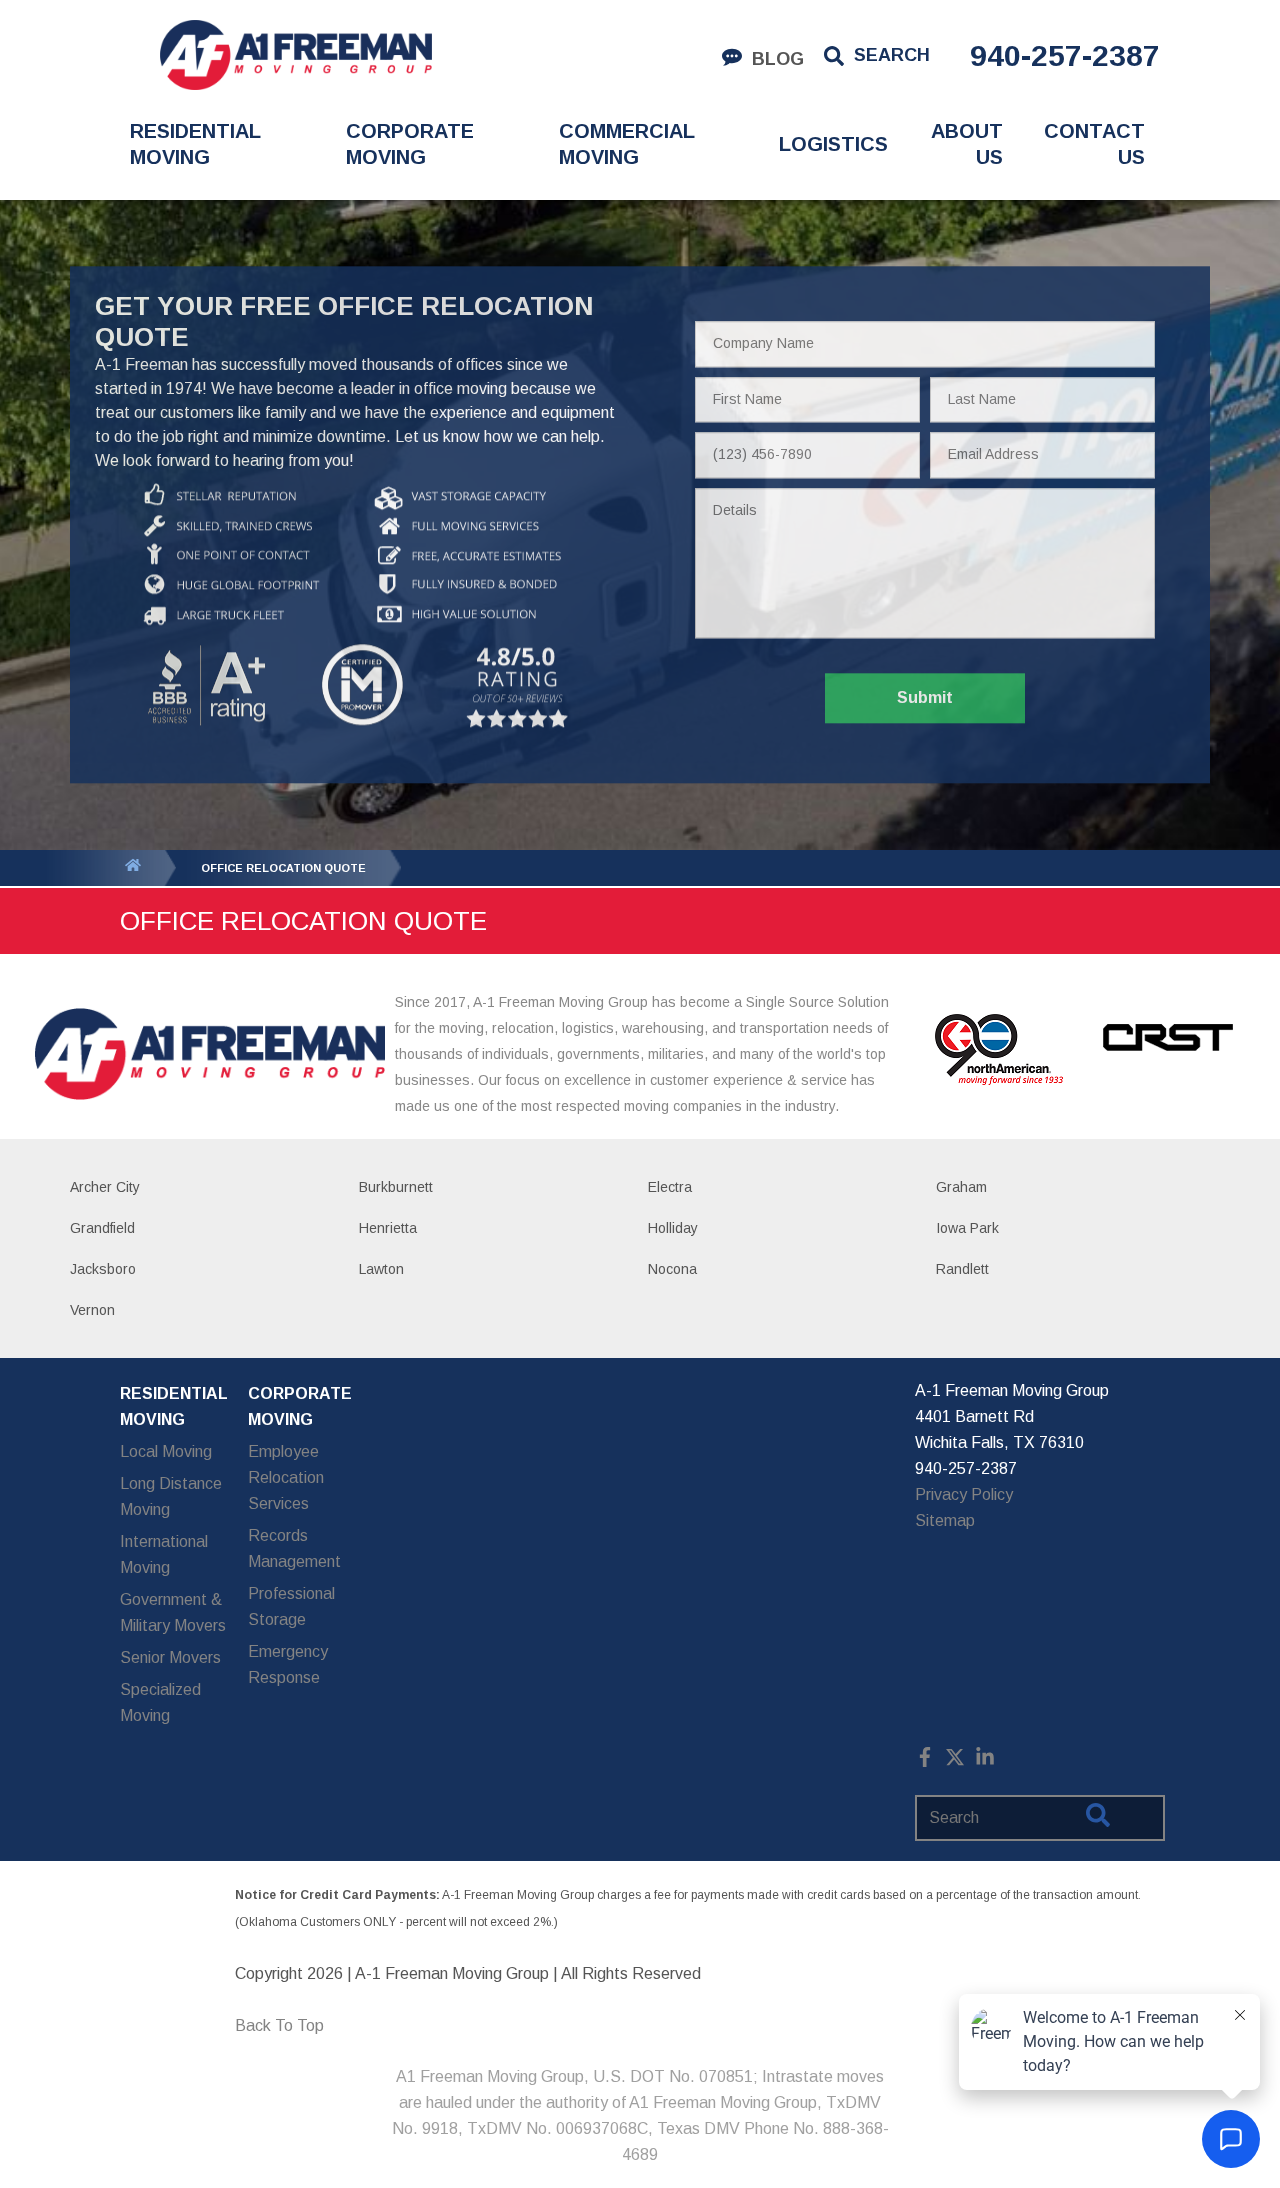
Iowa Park (967, 1228)
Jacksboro (103, 1269)
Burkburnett (396, 1187)
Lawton (381, 1269)
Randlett (962, 1269)
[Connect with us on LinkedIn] (985, 1761)
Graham (961, 1187)
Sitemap (945, 1520)
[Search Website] (1098, 1819)
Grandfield (102, 1228)
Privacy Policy (964, 1494)
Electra (670, 1187)
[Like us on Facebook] (925, 1761)
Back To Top (279, 2025)
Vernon (92, 1310)
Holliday (673, 1228)
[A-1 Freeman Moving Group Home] (295, 55)
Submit (925, 698)
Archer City (105, 1187)
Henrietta (388, 1228)
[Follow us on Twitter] (955, 1761)
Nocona (672, 1269)
